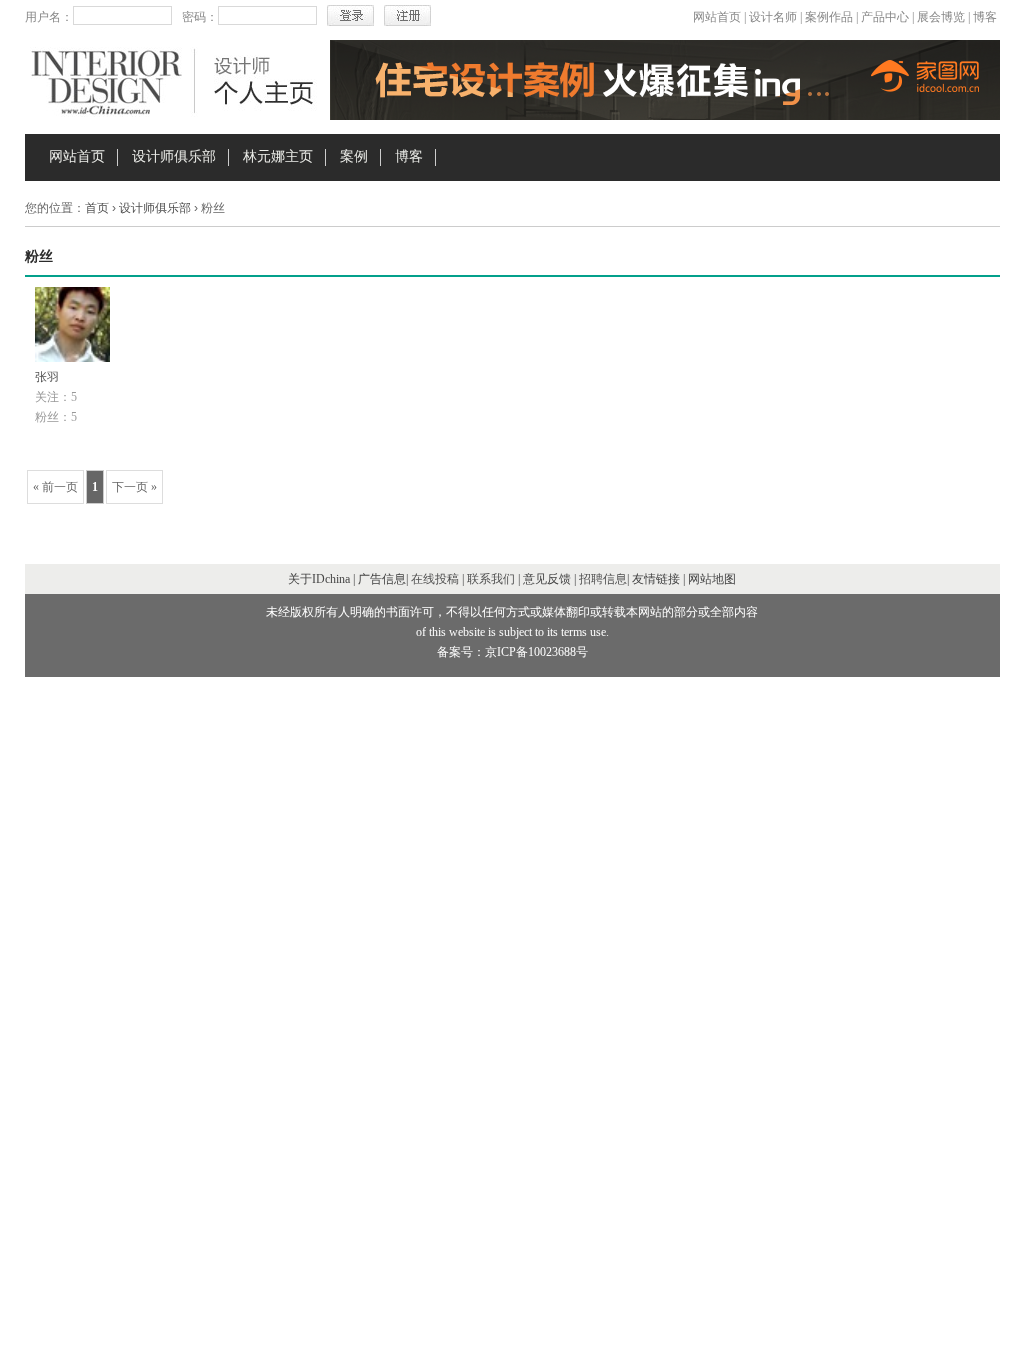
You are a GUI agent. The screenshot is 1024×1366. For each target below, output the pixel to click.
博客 (985, 17)
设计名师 (773, 17)
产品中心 (885, 17)
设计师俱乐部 (174, 156)
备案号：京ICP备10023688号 (512, 652)
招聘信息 (603, 579)
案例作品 (829, 17)
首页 (97, 208)
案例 (354, 156)
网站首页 (717, 17)
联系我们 (491, 579)
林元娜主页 (278, 156)
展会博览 (941, 17)
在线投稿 (435, 579)
